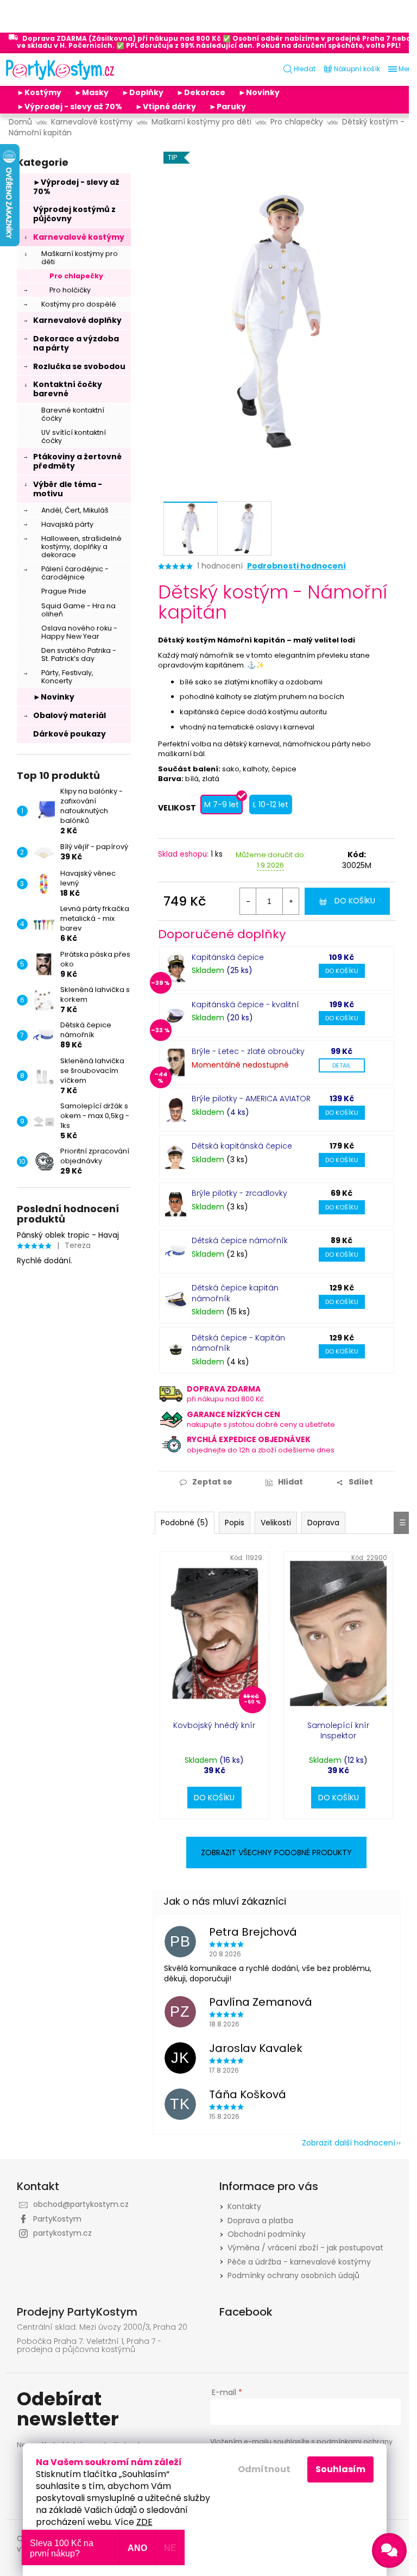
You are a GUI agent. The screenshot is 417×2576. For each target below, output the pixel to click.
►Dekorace (201, 92)
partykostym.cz (62, 2233)
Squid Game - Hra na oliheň (78, 610)
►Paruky (228, 107)
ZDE (144, 2522)
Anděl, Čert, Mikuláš (75, 510)
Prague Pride (64, 591)
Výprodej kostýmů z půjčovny (74, 214)
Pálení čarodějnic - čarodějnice (75, 573)
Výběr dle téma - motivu (68, 489)
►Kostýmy (39, 92)
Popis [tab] (235, 1523)
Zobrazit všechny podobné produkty (276, 1853)
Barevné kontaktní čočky (73, 414)
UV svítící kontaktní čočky (74, 436)
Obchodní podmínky (267, 2234)
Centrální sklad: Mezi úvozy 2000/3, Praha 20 (102, 2327)
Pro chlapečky (76, 276)
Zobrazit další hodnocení (349, 2143)
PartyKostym (57, 2219)
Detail (342, 1065)
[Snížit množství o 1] (248, 901)
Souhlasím (340, 2469)
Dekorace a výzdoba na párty (76, 343)
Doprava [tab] (323, 1523)
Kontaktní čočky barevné (68, 389)
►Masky (91, 92)
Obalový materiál (69, 715)
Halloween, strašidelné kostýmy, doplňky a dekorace (81, 547)
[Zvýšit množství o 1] (290, 901)
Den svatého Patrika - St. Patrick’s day (79, 654)
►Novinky (259, 92)
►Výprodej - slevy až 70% (69, 107)
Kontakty (244, 2206)
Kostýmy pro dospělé (79, 304)
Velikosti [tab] (276, 1523)
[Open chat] (389, 2550)
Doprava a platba (260, 2221)
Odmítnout (264, 2469)
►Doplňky (143, 92)
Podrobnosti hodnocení (296, 566)
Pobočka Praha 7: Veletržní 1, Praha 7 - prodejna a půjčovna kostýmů (89, 2346)
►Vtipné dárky (166, 107)
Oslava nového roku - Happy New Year (79, 632)
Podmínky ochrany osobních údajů (293, 2275)
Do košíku (355, 901)
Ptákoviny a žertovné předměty (77, 461)
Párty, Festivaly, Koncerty (67, 677)
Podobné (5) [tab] (185, 1523)
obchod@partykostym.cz (81, 2204)
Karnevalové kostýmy (79, 237)
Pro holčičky (70, 290)
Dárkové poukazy (69, 734)
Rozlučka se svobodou (79, 366)
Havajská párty (67, 524)
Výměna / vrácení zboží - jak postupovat (305, 2248)
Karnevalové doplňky (77, 320)
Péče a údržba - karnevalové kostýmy (299, 2262)
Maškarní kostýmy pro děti (80, 258)
